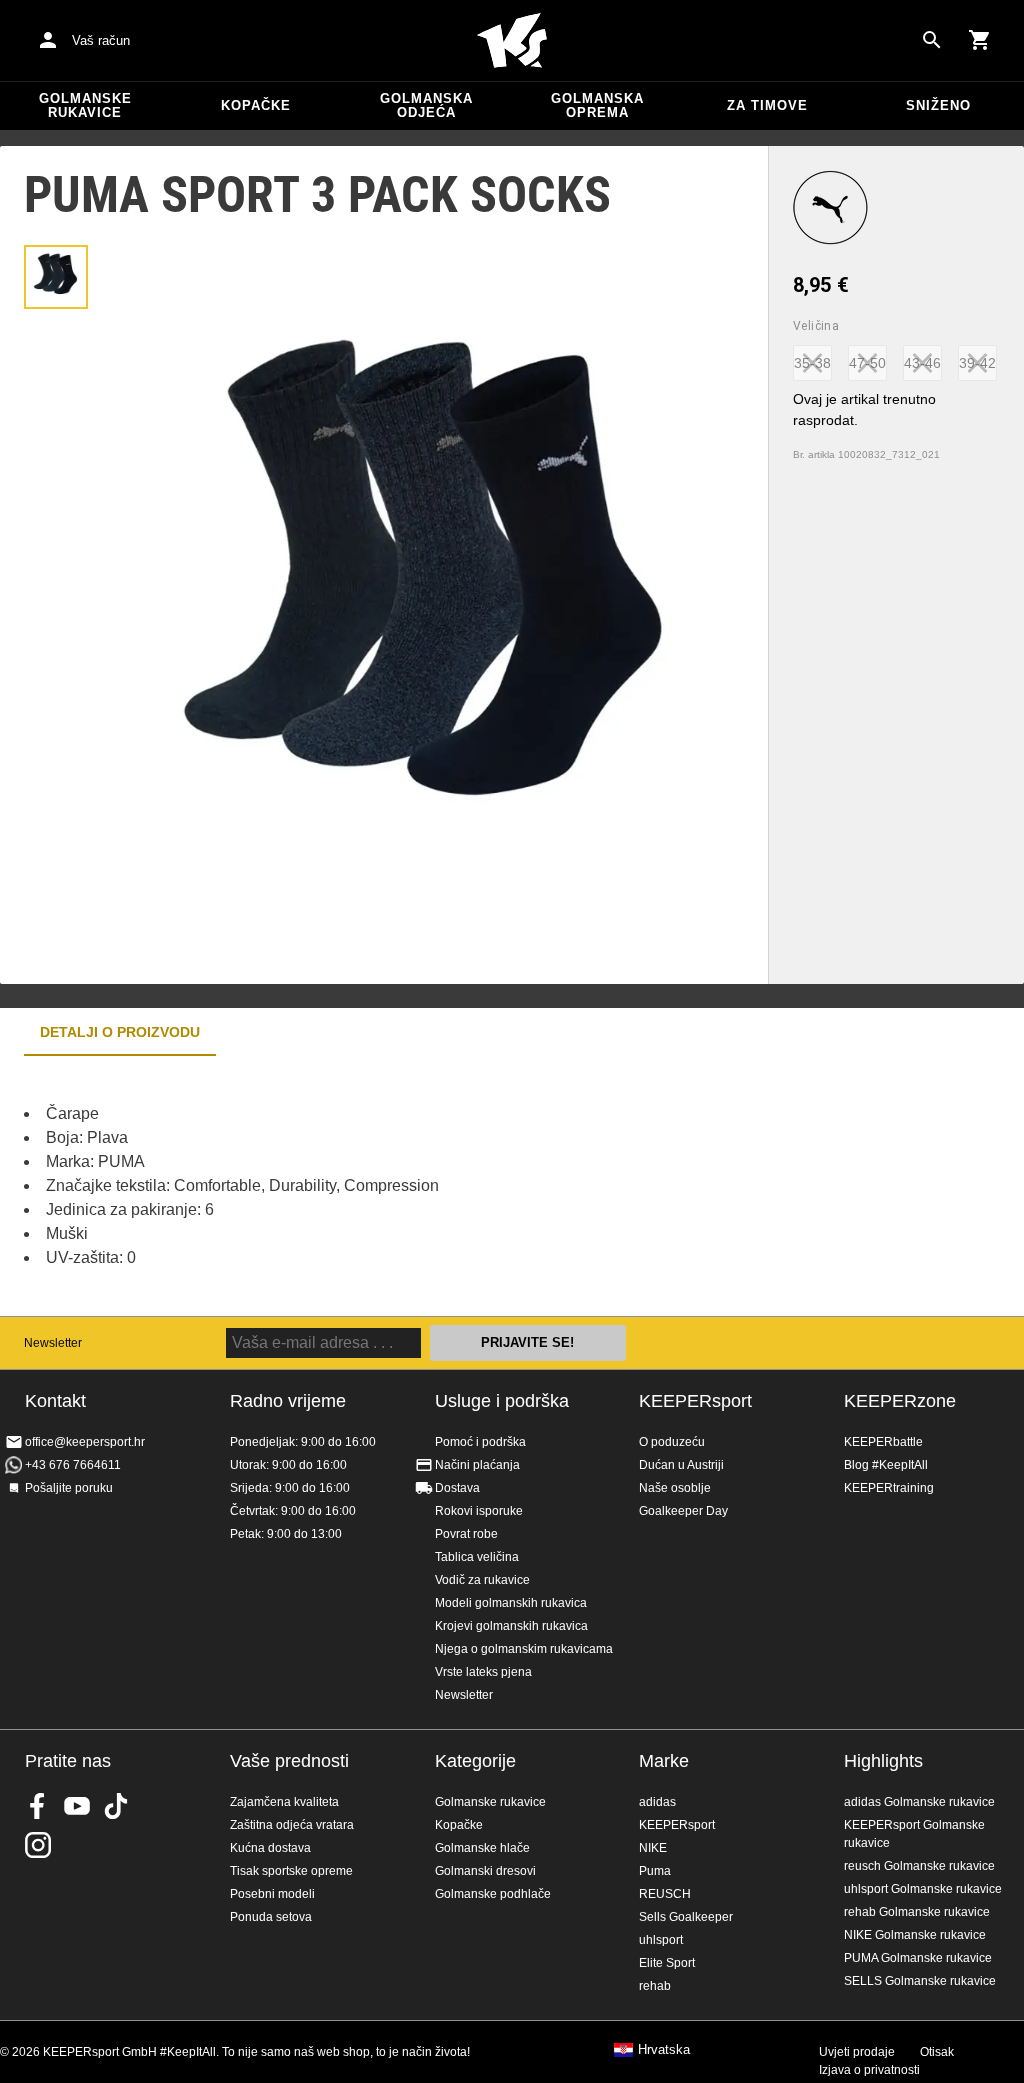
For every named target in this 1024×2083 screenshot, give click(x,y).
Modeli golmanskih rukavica (511, 1603)
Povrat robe (466, 1534)
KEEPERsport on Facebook (38, 1806)
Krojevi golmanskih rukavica (511, 1626)
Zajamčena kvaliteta (284, 1802)
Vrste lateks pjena (483, 1672)
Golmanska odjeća (426, 105)
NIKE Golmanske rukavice (915, 1935)
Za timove (767, 105)
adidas (657, 1802)
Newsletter (53, 1343)
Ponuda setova (271, 1917)
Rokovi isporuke (479, 1511)
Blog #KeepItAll (886, 1465)
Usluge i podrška (502, 1401)
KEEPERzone (900, 1401)
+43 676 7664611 (73, 1465)
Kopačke (256, 105)
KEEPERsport (695, 1401)
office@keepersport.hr (85, 1442)
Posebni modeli (272, 1894)
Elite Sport (667, 1963)
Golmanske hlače (482, 1848)
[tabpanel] (350, 1186)
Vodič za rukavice (482, 1580)
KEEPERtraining (889, 1488)
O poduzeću (672, 1442)
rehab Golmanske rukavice (917, 1912)
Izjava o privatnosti (869, 2070)
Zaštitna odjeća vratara (292, 1825)
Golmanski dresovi (485, 1871)
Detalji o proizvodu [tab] (120, 1032)
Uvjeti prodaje (857, 2052)
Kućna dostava (270, 1848)
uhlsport (661, 1940)
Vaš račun (101, 40)
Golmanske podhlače (493, 1894)
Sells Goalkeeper (686, 1917)
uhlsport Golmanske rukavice (923, 1889)
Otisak (937, 2052)
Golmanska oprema (597, 105)
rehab (655, 1986)
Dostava (457, 1488)
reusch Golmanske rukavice (919, 1866)
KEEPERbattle (883, 1442)
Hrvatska (664, 2050)
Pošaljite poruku (69, 1488)
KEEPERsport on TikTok (116, 1806)
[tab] (56, 277)
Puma (655, 1871)
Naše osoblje (675, 1488)
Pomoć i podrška (480, 1442)
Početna (512, 41)
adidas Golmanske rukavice (919, 1802)
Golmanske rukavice (85, 105)
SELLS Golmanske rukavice (920, 1981)
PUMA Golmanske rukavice (918, 1958)
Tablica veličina (477, 1557)
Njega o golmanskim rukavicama (524, 1649)
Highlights (883, 1761)
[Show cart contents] (980, 40)
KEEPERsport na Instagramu (38, 1845)
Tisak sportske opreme (291, 1871)
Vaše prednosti (289, 1761)
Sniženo (938, 105)
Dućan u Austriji (681, 1465)
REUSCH (665, 1894)
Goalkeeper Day (683, 1511)
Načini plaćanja (477, 1465)
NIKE (653, 1848)
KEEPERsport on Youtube (77, 1806)
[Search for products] (932, 40)
